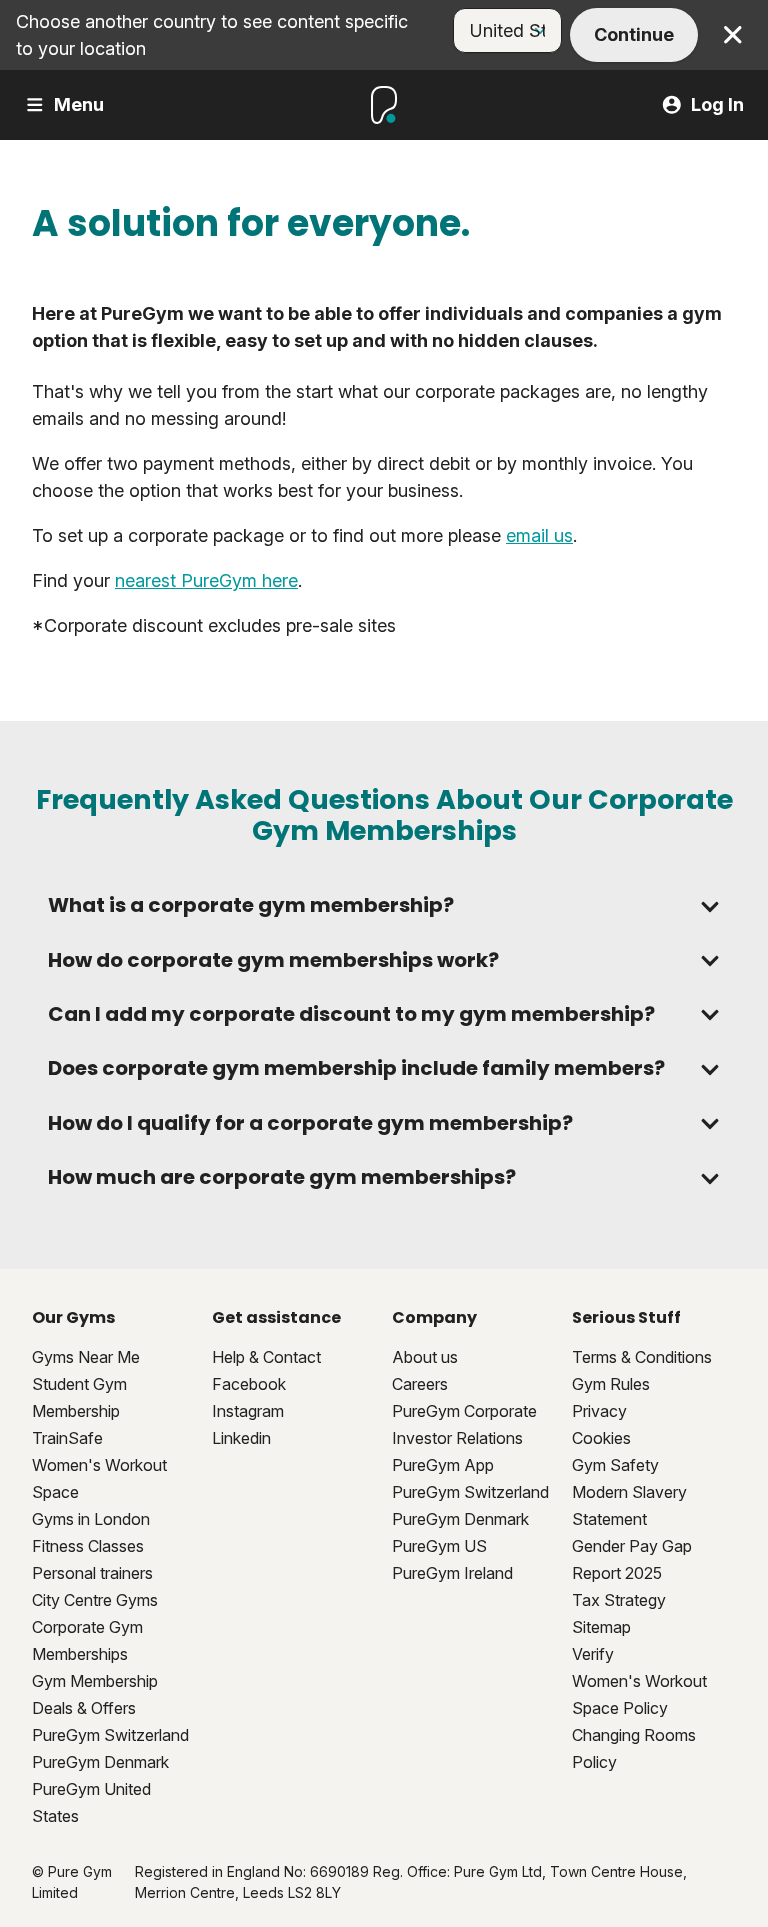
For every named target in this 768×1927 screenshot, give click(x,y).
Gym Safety (615, 1465)
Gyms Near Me (86, 1357)
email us (539, 535)
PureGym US (439, 1546)
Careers (420, 1384)
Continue (634, 34)
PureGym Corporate (464, 1411)
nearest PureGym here (206, 580)
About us (425, 1357)
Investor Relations (457, 1438)
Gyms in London (91, 1519)
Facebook (249, 1384)
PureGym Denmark (100, 1762)
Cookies (601, 1438)
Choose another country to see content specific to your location (212, 35)
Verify (593, 1654)
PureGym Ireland (452, 1573)
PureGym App (443, 1465)
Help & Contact (266, 1357)
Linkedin (241, 1438)
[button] (384, 905)
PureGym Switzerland (110, 1735)
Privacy (599, 1411)
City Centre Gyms (95, 1600)
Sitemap (601, 1627)
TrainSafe (67, 1438)
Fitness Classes (88, 1546)
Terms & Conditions (642, 1357)
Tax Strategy (619, 1600)
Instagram (248, 1411)
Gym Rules (611, 1384)
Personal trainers (92, 1573)
